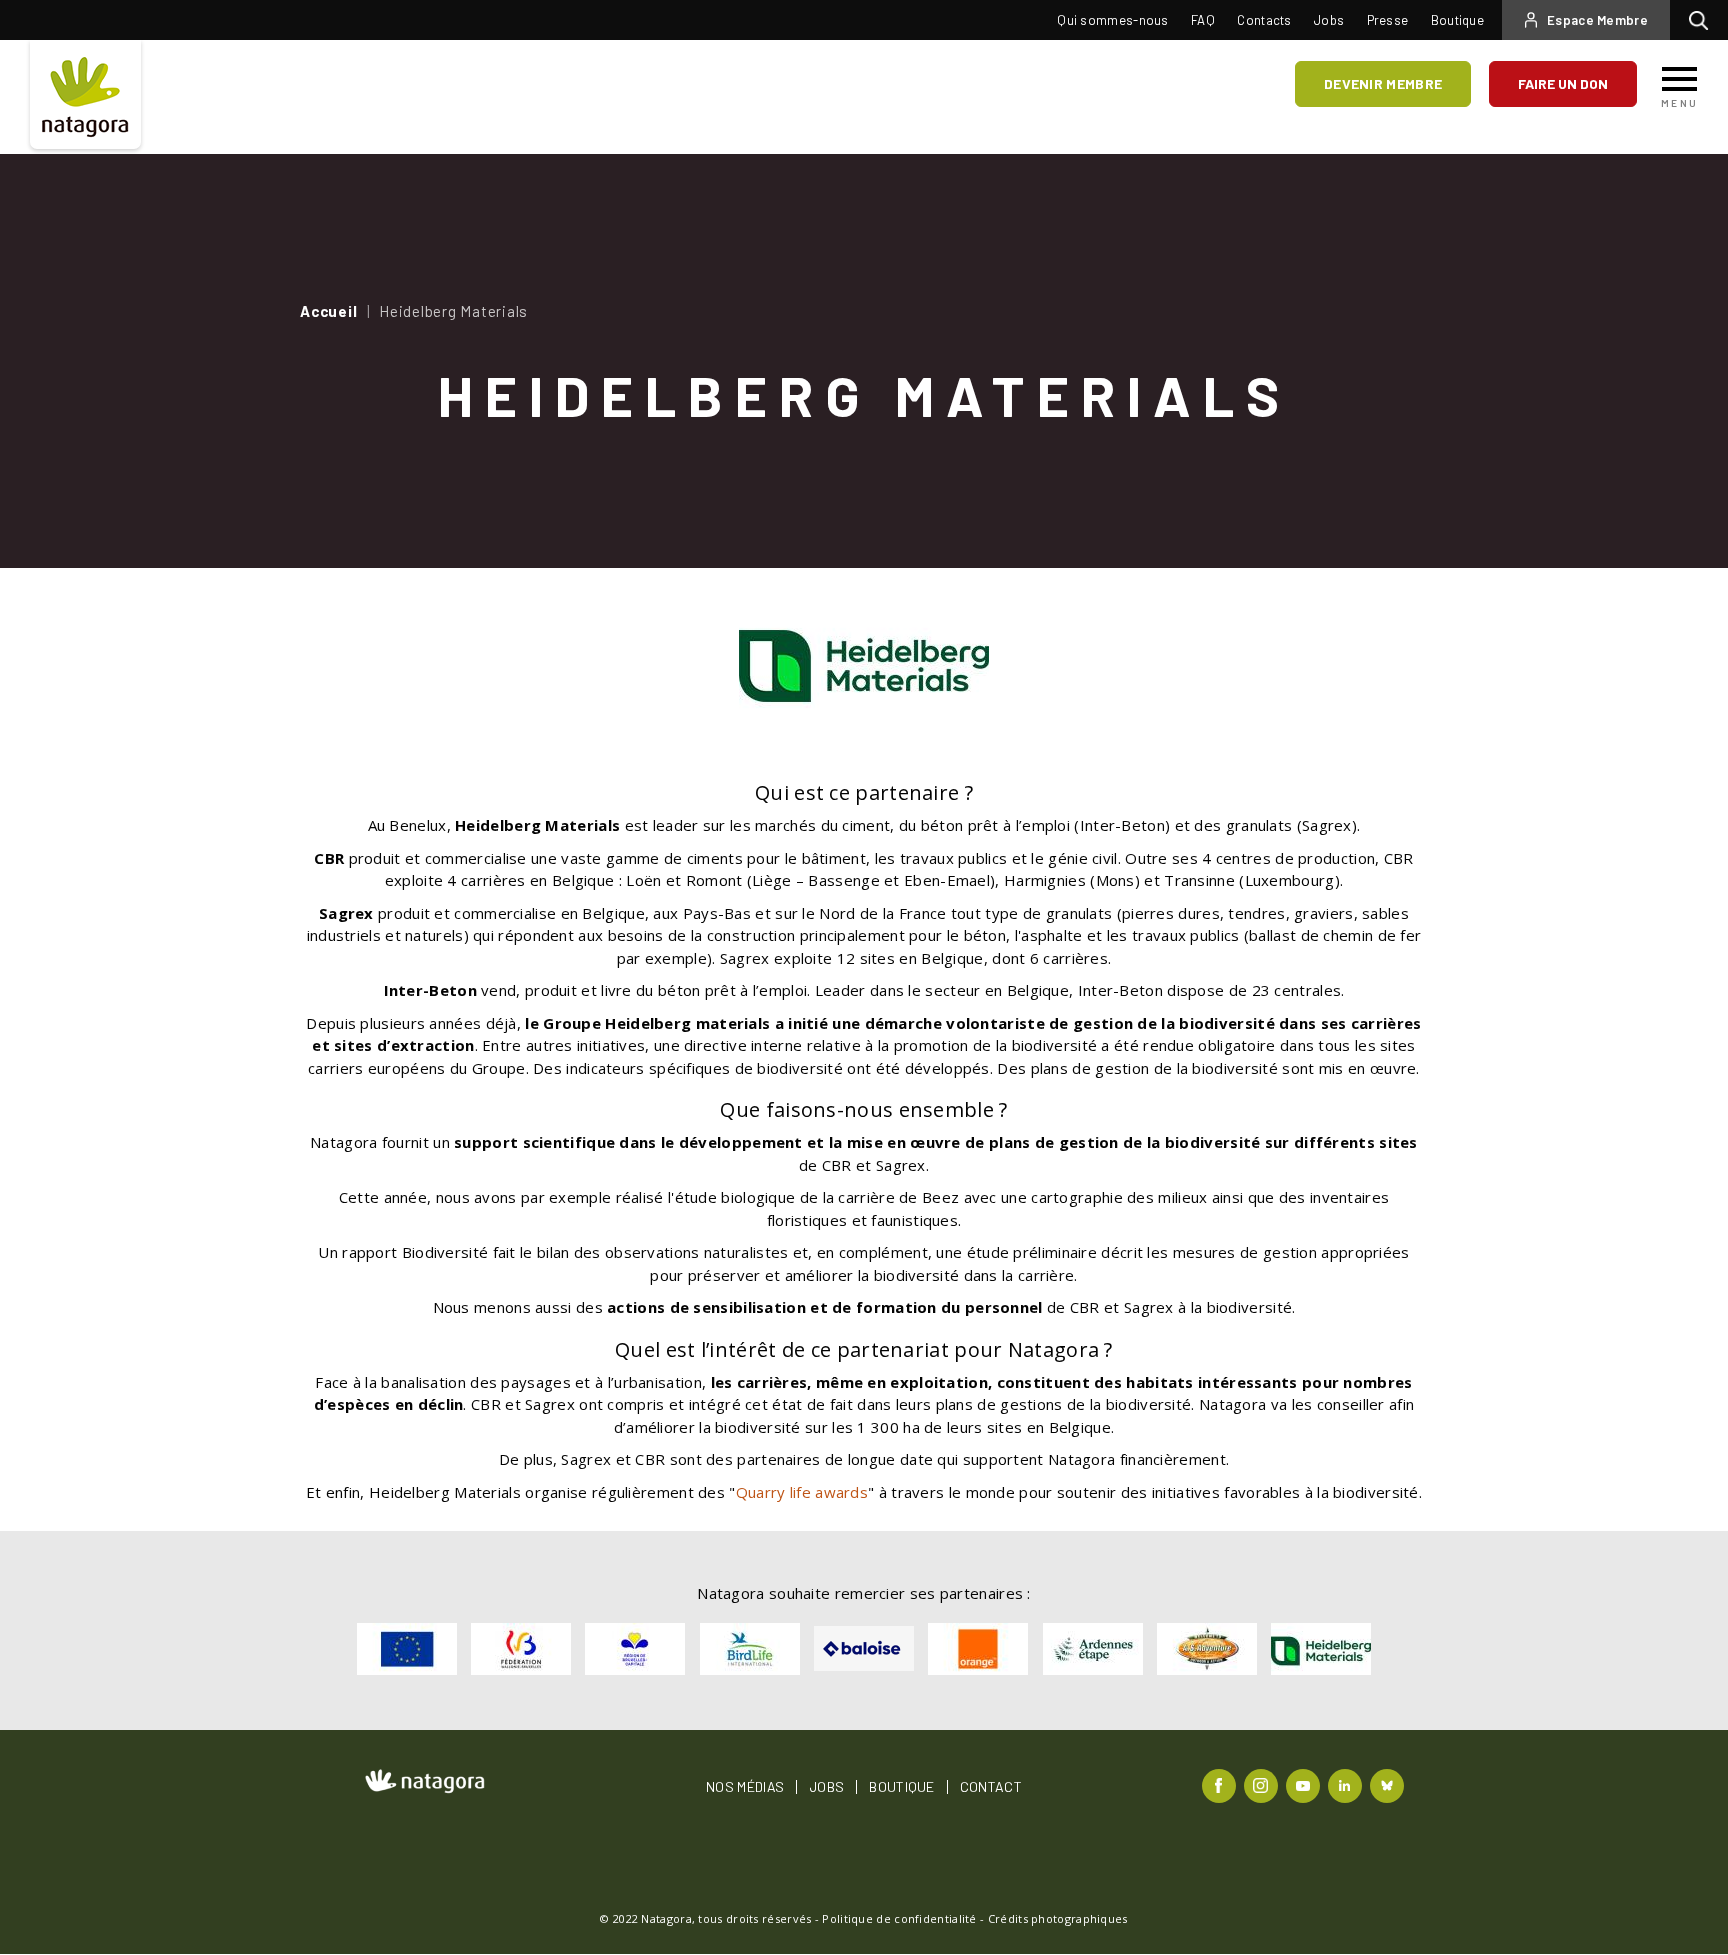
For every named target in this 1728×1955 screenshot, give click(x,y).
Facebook (1221, 1784)
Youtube (1305, 1784)
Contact (991, 1787)
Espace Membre (1597, 20)
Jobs (1329, 20)
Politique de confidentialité (899, 1918)
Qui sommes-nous (1113, 20)
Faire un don (1563, 83)
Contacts (1264, 20)
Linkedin (1347, 1784)
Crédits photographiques (1058, 1918)
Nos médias (745, 1787)
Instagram (1263, 1784)
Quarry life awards (802, 1492)
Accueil (328, 311)
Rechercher (1703, 20)
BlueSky (1389, 1784)
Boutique (1457, 20)
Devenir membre (1383, 83)
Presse (1388, 20)
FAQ (1203, 20)
